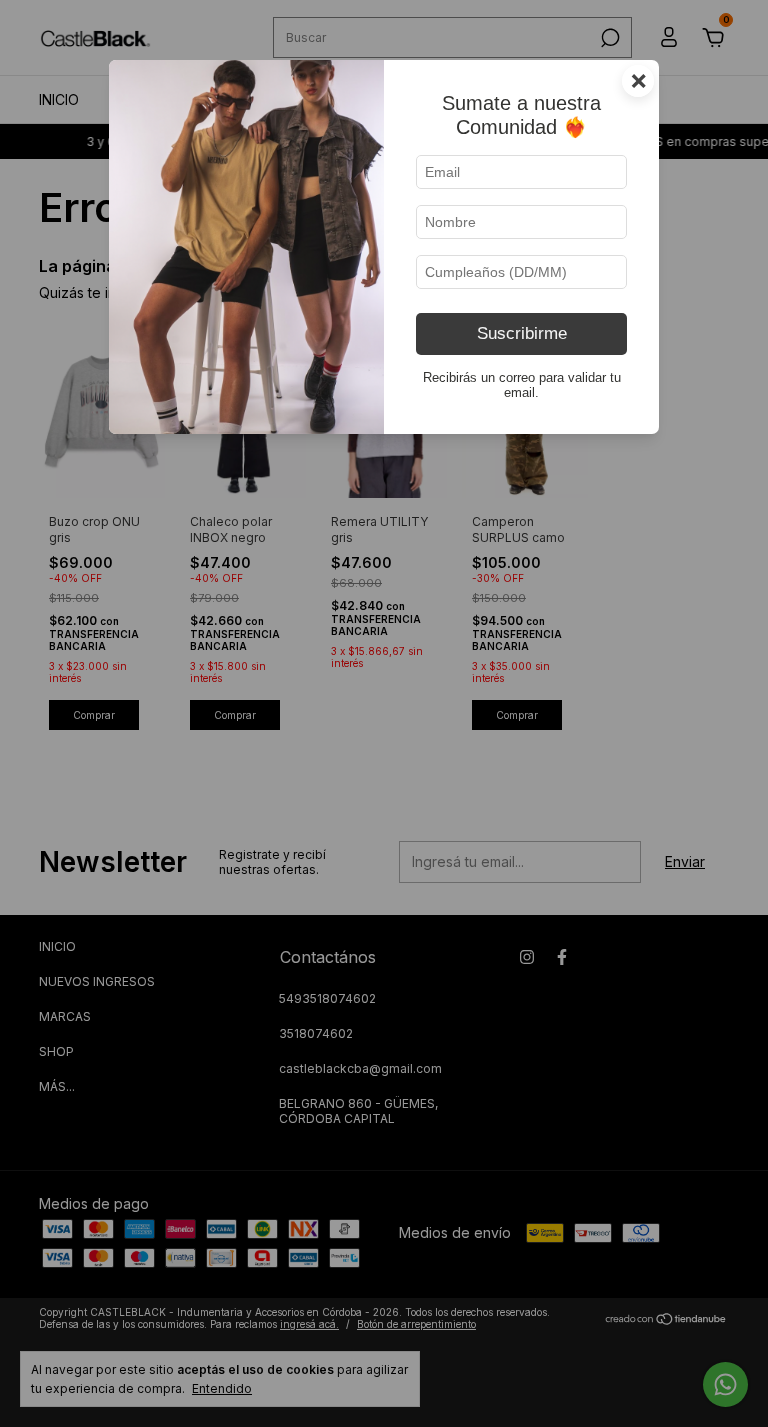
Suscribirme (522, 333)
